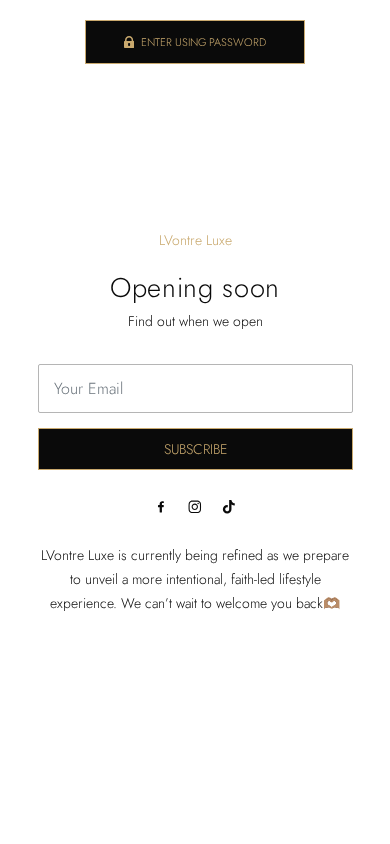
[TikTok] (229, 507)
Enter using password (203, 42)
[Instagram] (195, 507)
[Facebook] (161, 507)
